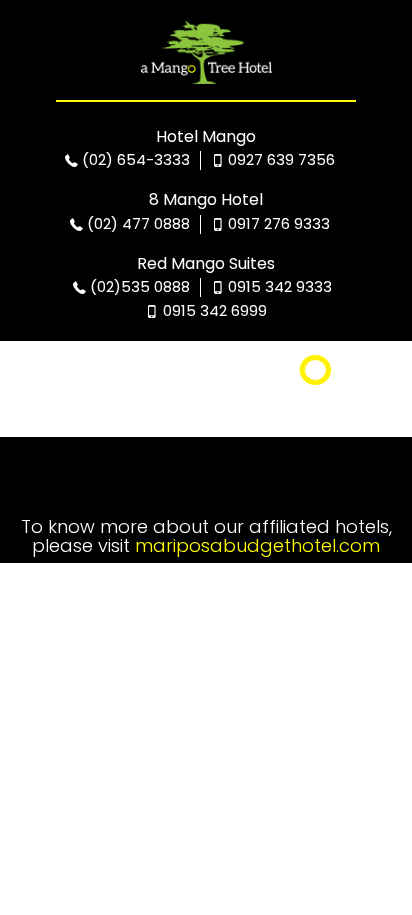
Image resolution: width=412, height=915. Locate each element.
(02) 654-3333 (134, 159)
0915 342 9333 (278, 286)
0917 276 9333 (277, 223)
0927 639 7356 (279, 159)
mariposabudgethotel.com (257, 545)
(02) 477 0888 (136, 223)
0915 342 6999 (213, 310)
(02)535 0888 (138, 286)
